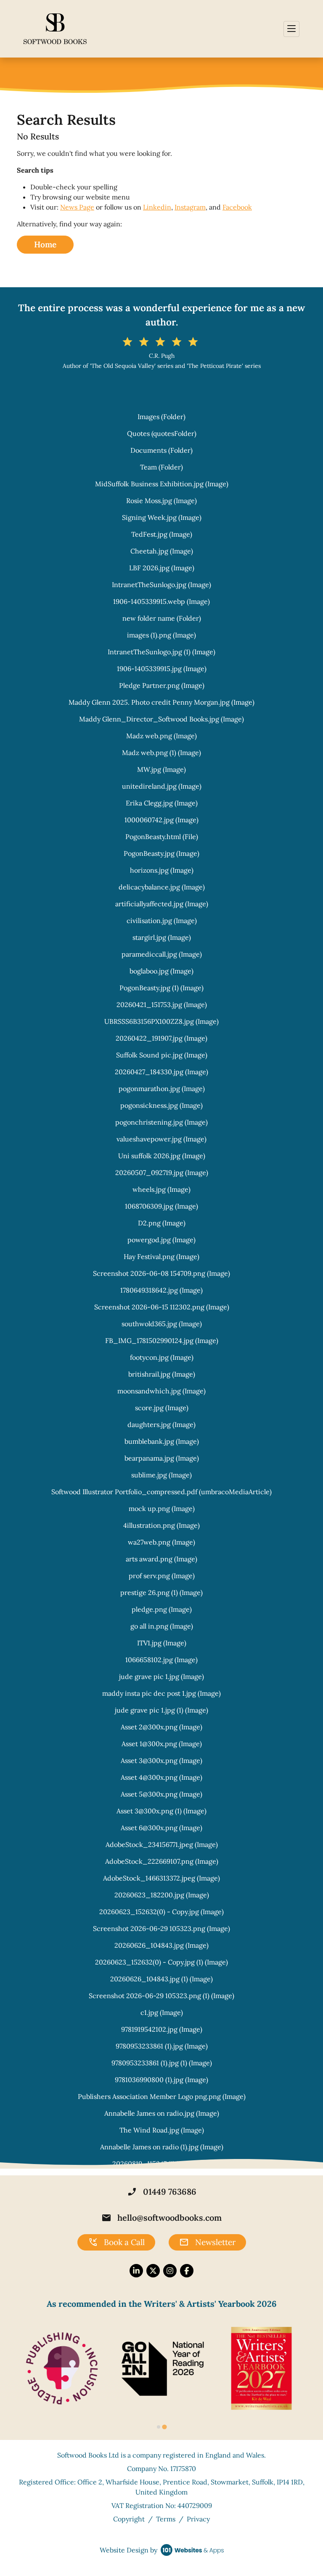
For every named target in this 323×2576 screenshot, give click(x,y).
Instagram (190, 207)
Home (45, 244)
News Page (77, 207)
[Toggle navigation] (291, 29)
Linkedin (157, 207)
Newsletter (207, 2243)
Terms (166, 2519)
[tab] (159, 2427)
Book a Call (116, 2243)
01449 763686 (162, 2192)
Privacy (198, 2519)
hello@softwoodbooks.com (161, 2218)
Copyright (129, 2519)
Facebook (237, 207)
